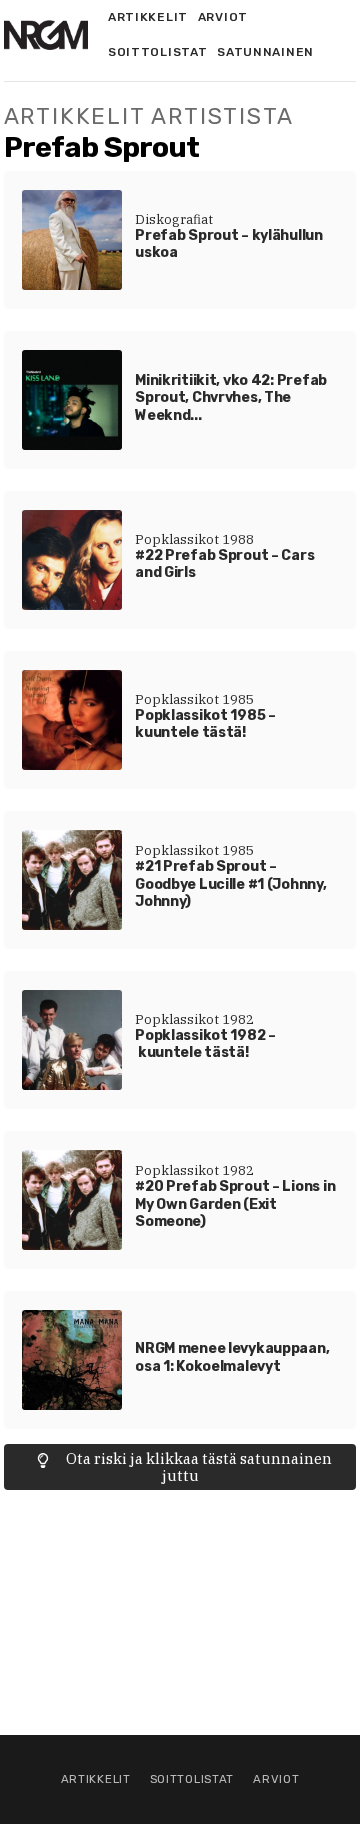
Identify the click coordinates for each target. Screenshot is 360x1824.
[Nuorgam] (46, 35)
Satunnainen (265, 52)
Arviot (223, 17)
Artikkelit (148, 17)
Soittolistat (158, 52)
